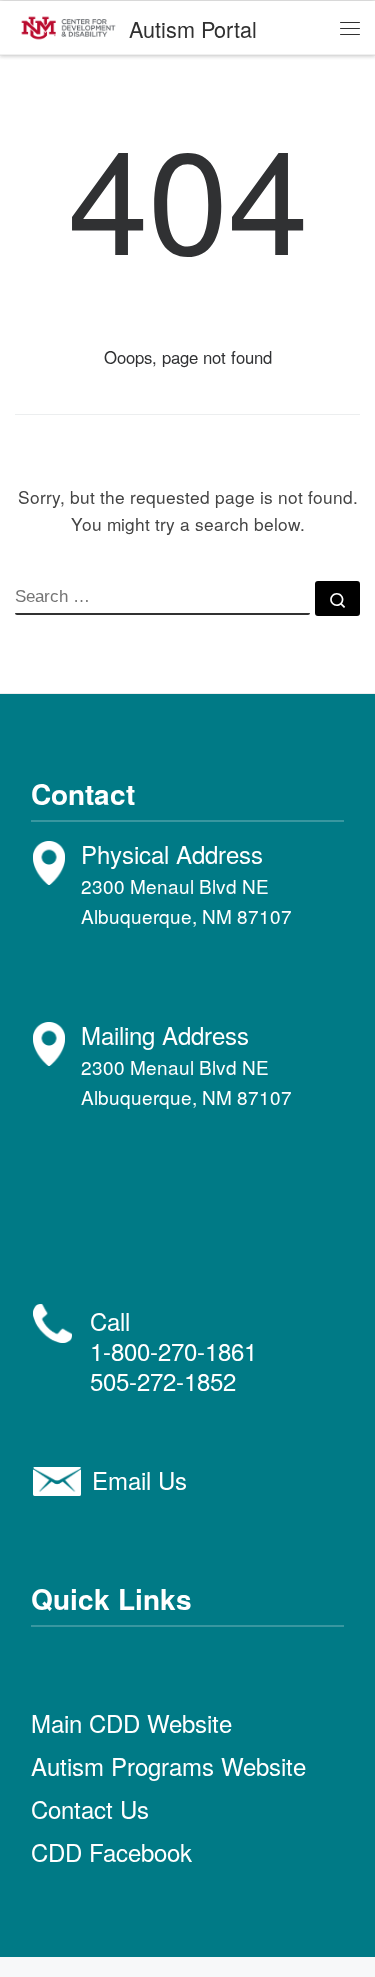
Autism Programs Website (168, 1765)
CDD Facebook (111, 1851)
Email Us (139, 1479)
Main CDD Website (131, 1722)
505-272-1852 (163, 1380)
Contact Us (90, 1808)
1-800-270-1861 (173, 1350)
